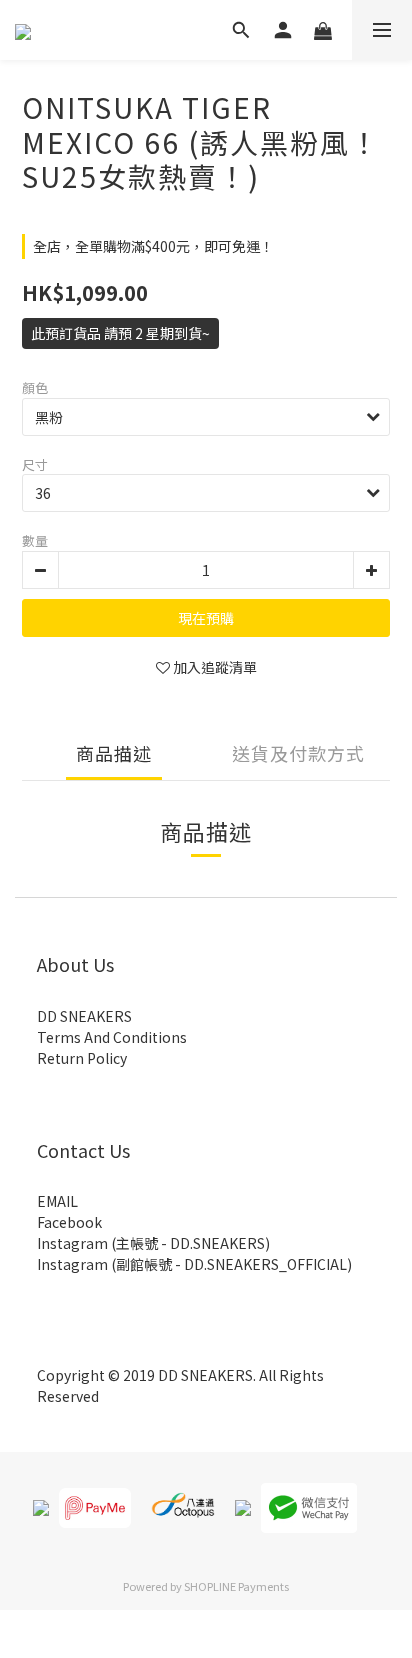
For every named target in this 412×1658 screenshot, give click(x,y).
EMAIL (57, 1201)
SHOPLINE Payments (236, 1586)
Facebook (69, 1222)
